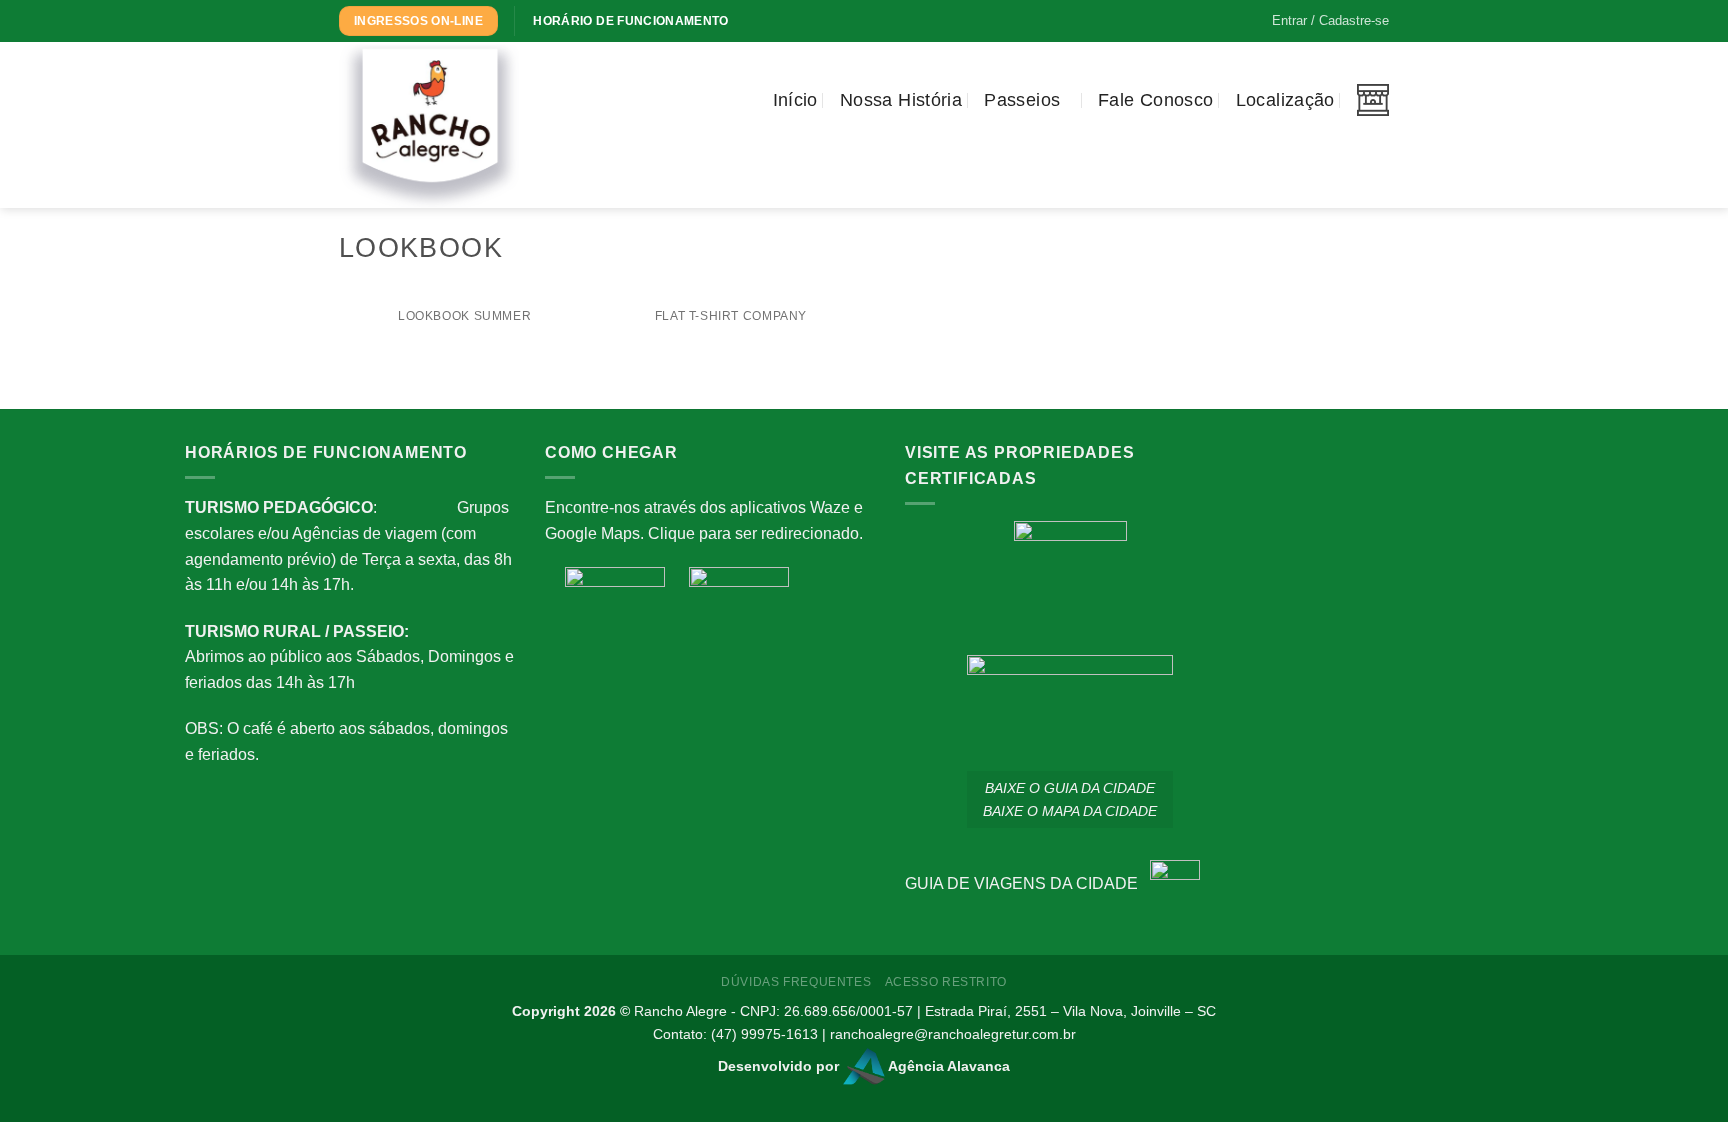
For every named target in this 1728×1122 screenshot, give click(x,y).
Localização (1285, 100)
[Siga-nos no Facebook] (582, 88)
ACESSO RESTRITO (946, 982)
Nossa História (901, 100)
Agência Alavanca (947, 1066)
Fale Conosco (1155, 100)
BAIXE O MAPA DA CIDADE (1070, 811)
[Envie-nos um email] (634, 88)
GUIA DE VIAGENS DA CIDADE (1027, 884)
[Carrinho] (1373, 100)
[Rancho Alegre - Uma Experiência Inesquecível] (439, 125)
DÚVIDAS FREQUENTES (796, 982)
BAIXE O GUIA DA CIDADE (1070, 788)
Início (795, 100)
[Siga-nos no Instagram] (608, 88)
